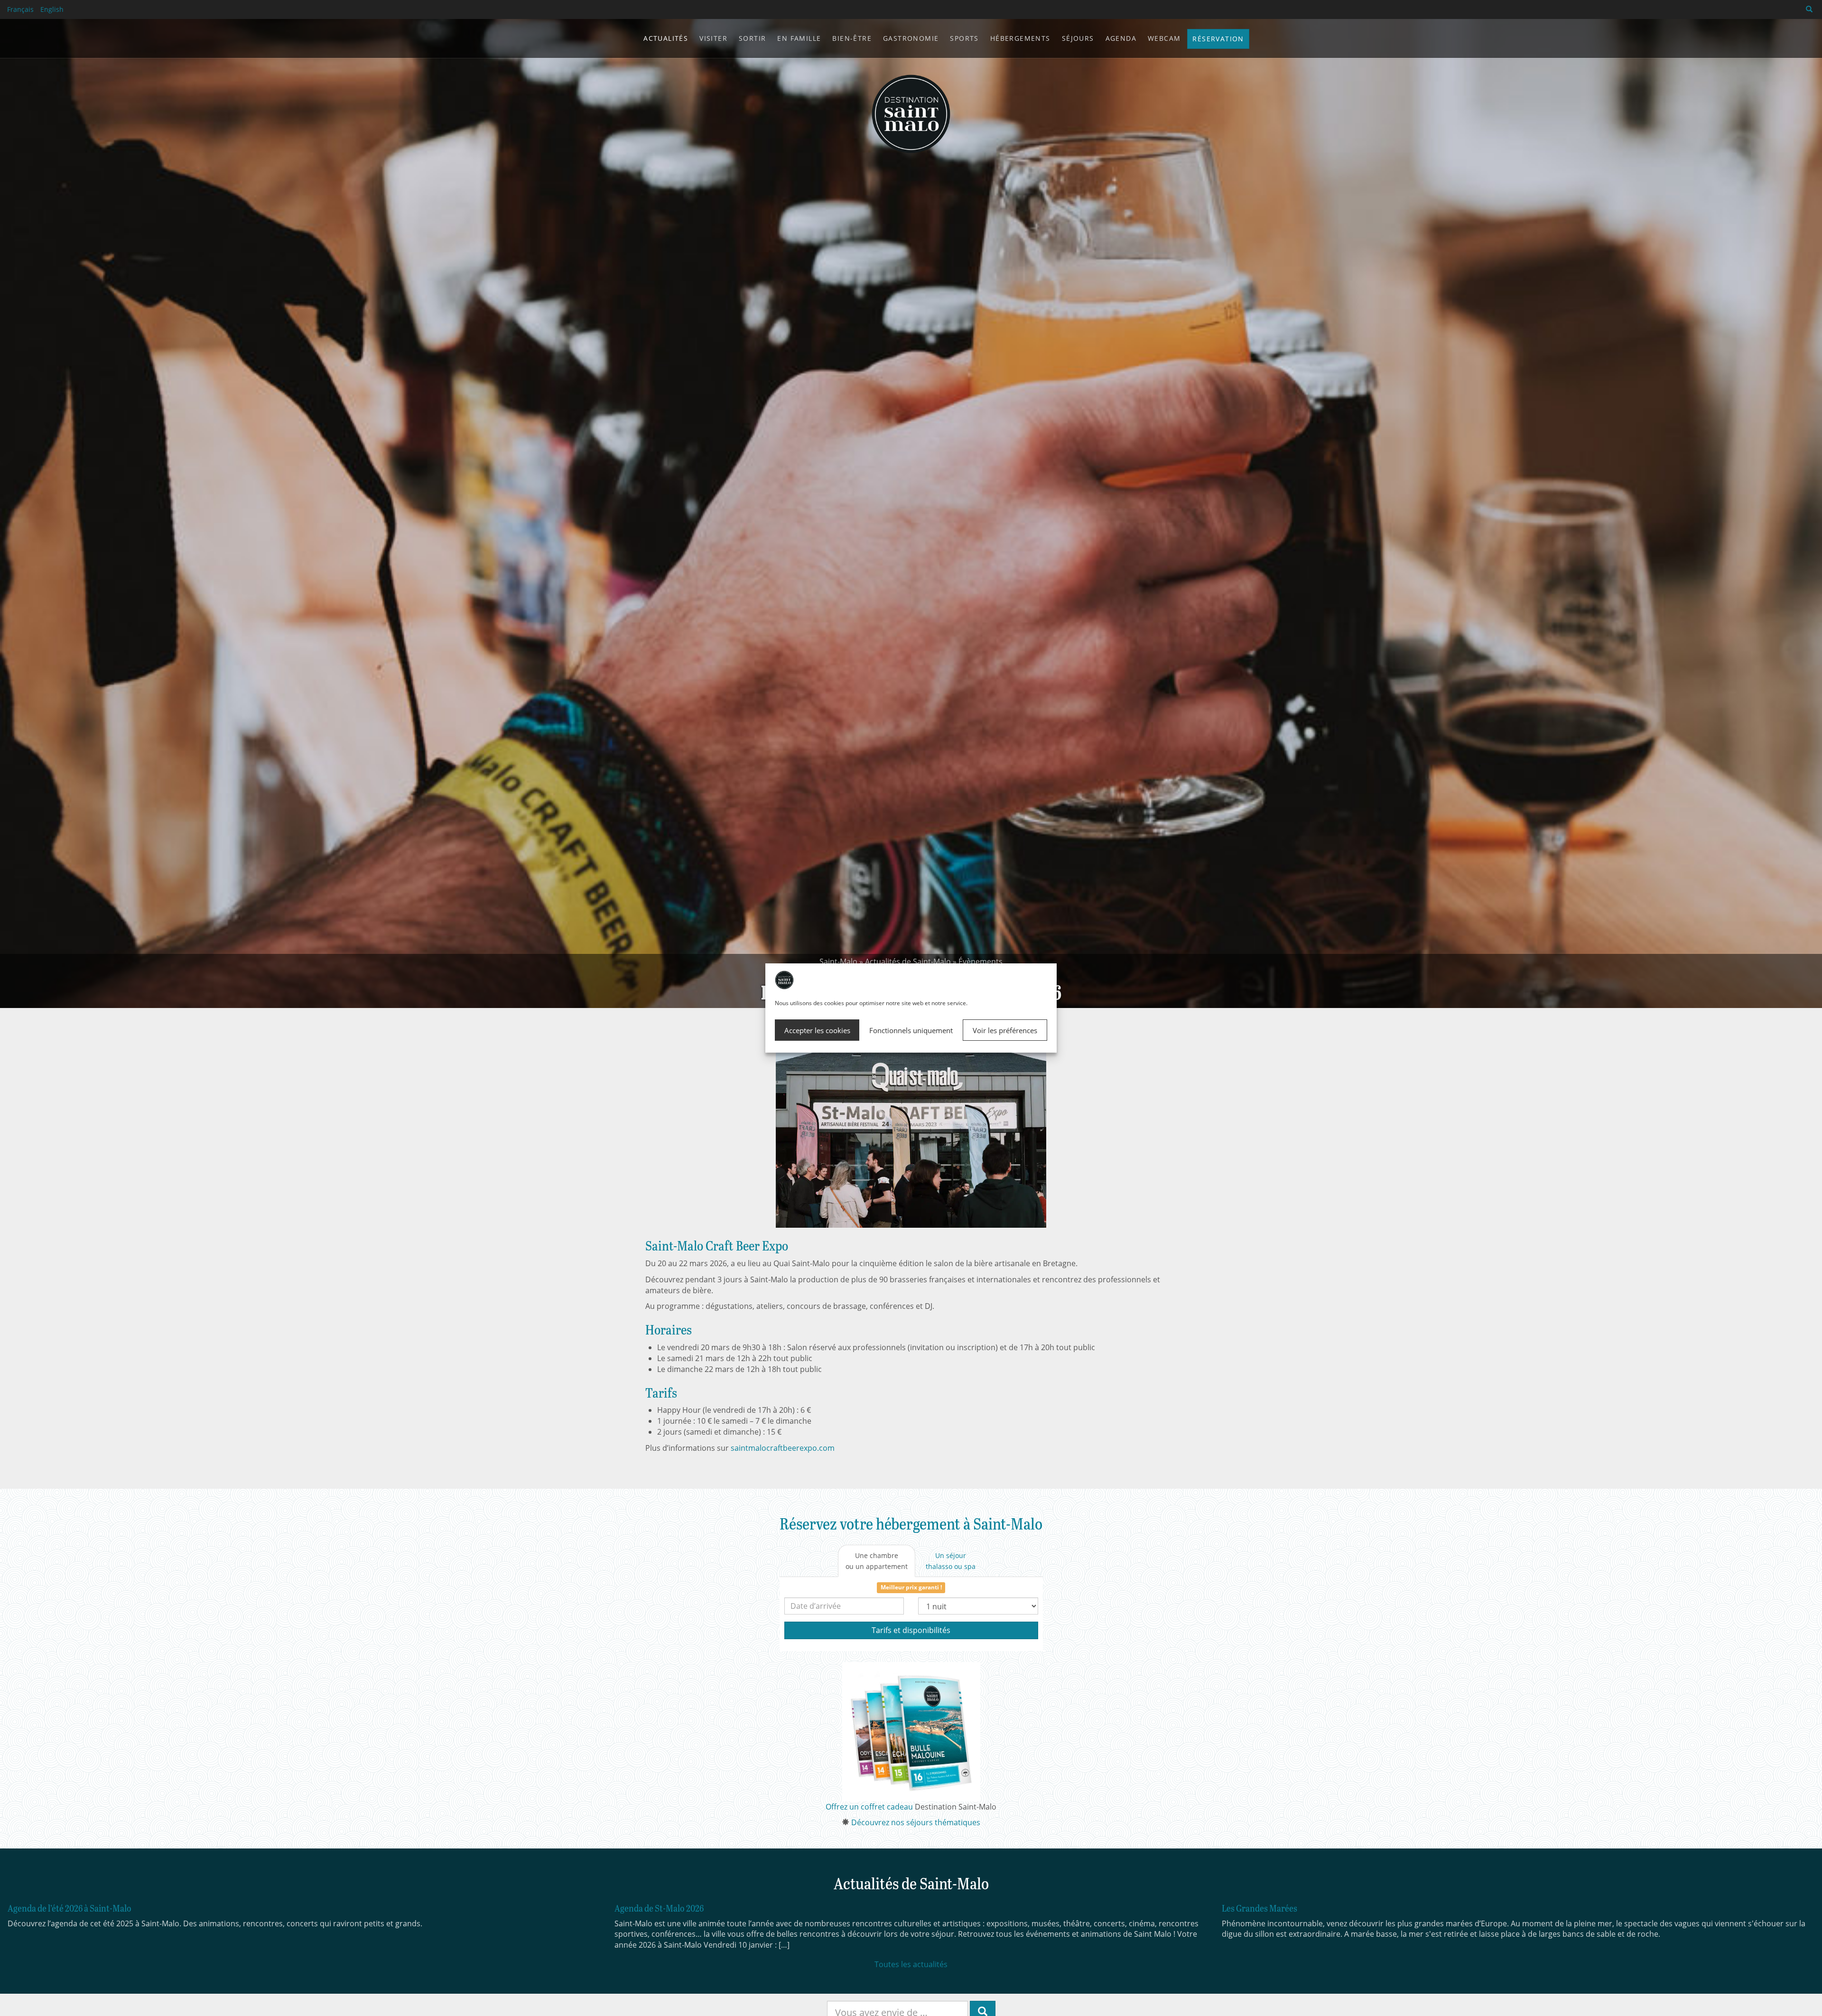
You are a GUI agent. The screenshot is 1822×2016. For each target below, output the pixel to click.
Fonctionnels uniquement (911, 1030)
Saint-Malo (838, 961)
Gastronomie (911, 38)
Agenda (1121, 38)
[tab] (877, 1561)
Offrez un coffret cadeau (869, 1807)
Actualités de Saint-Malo (908, 961)
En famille (799, 38)
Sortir (752, 38)
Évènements (981, 961)
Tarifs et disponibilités (911, 1630)
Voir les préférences (1005, 1030)
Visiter (713, 38)
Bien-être (852, 38)
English (52, 9)
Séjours (1078, 38)
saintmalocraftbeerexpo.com (783, 1448)
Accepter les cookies (817, 1030)
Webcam (1164, 38)
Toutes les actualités (911, 1964)
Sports (964, 38)
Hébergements (1020, 38)
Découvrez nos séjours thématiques (916, 1822)
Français (20, 9)
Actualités (666, 38)
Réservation (1218, 39)
